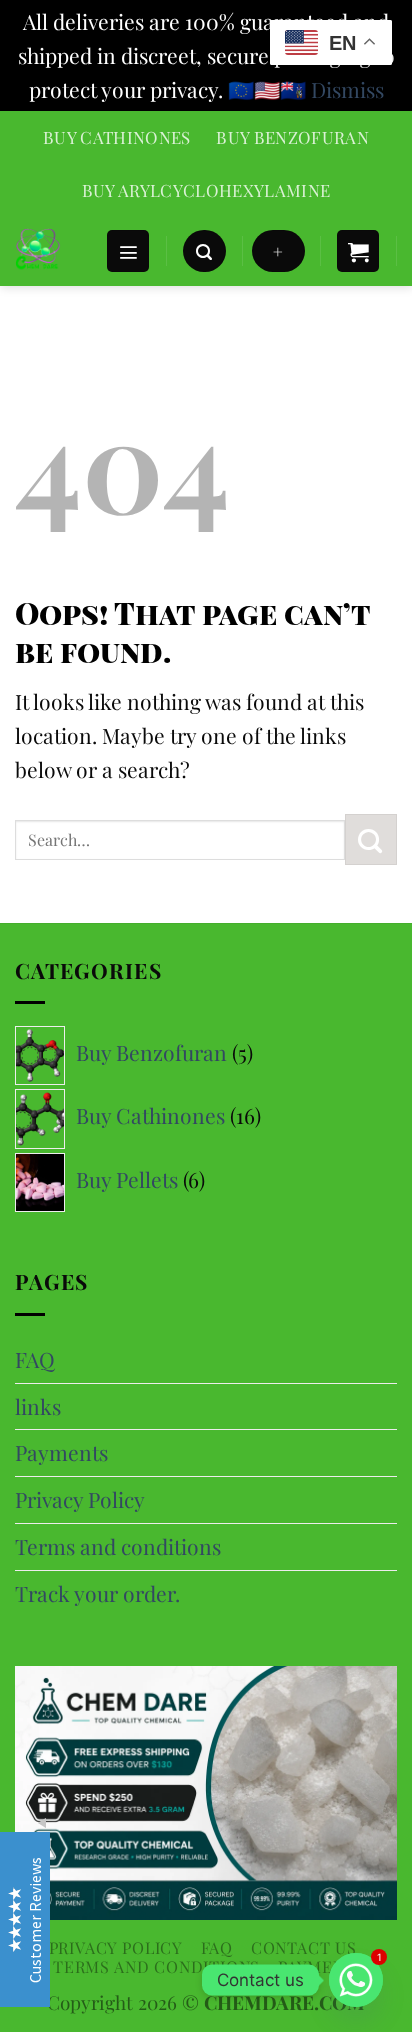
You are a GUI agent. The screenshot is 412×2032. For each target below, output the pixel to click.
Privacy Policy (80, 1499)
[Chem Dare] (52, 251)
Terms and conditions (118, 1546)
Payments (61, 1452)
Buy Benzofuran (292, 137)
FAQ (35, 1359)
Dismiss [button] (347, 89)
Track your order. (97, 1593)
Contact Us (304, 1947)
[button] (128, 251)
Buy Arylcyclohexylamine (206, 190)
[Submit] (371, 839)
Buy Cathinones (117, 137)
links (38, 1406)
